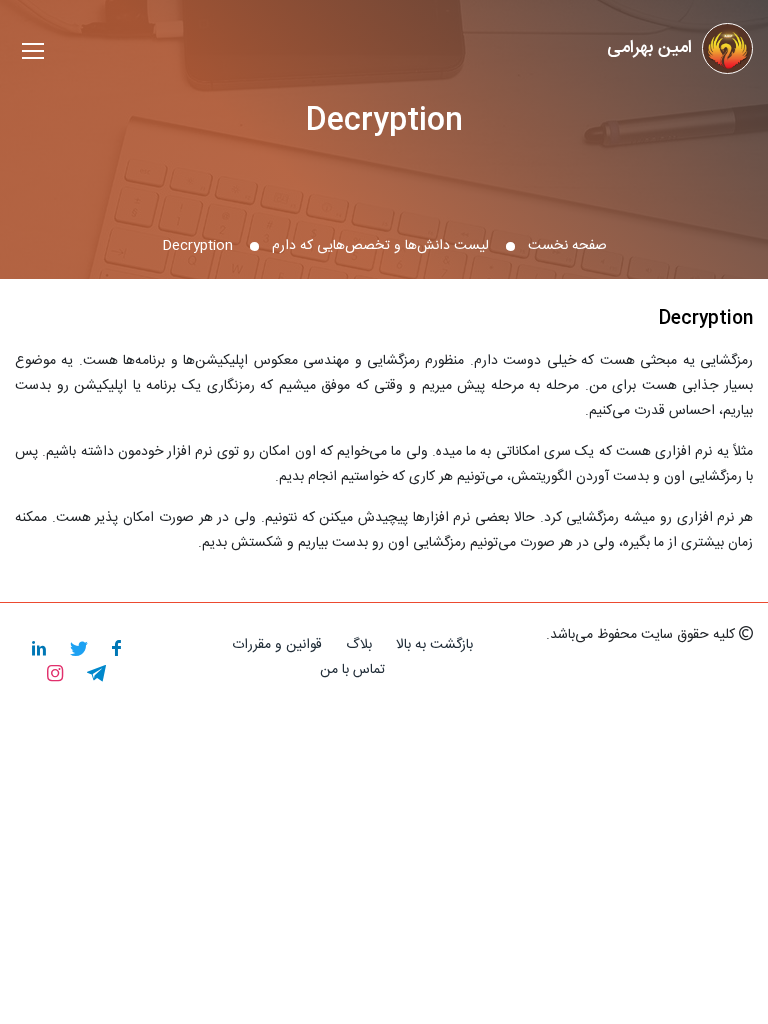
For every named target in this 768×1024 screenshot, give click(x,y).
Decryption (384, 121)
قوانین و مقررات (277, 645)
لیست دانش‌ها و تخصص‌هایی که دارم (380, 246)
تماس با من (352, 670)
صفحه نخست (567, 246)
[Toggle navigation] (33, 53)
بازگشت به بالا (434, 645)
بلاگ (359, 645)
